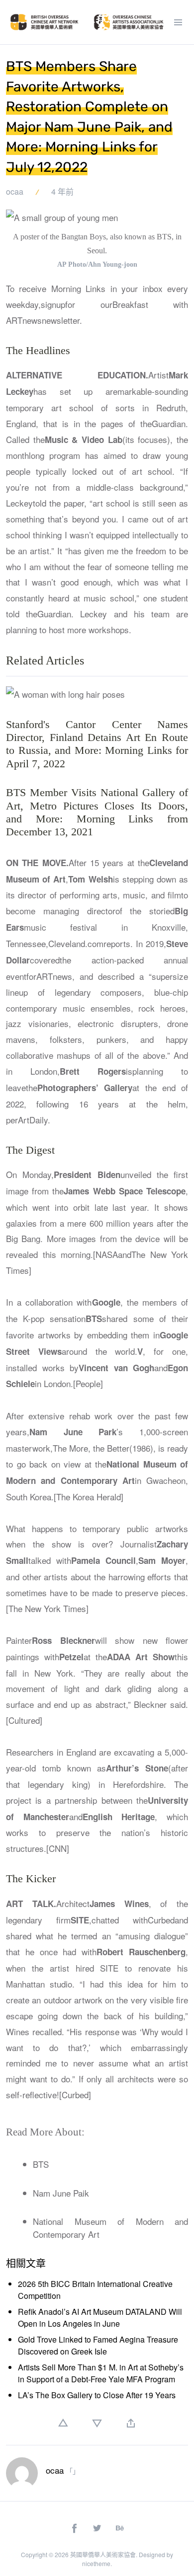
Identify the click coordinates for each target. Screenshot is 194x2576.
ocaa (15, 191)
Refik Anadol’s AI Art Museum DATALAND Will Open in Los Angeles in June (100, 2318)
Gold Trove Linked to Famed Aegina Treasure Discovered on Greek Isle (98, 2345)
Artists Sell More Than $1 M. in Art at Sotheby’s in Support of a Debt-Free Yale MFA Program (101, 2373)
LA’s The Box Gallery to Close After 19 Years (97, 2395)
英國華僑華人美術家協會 (103, 2554)
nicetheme (96, 2563)
